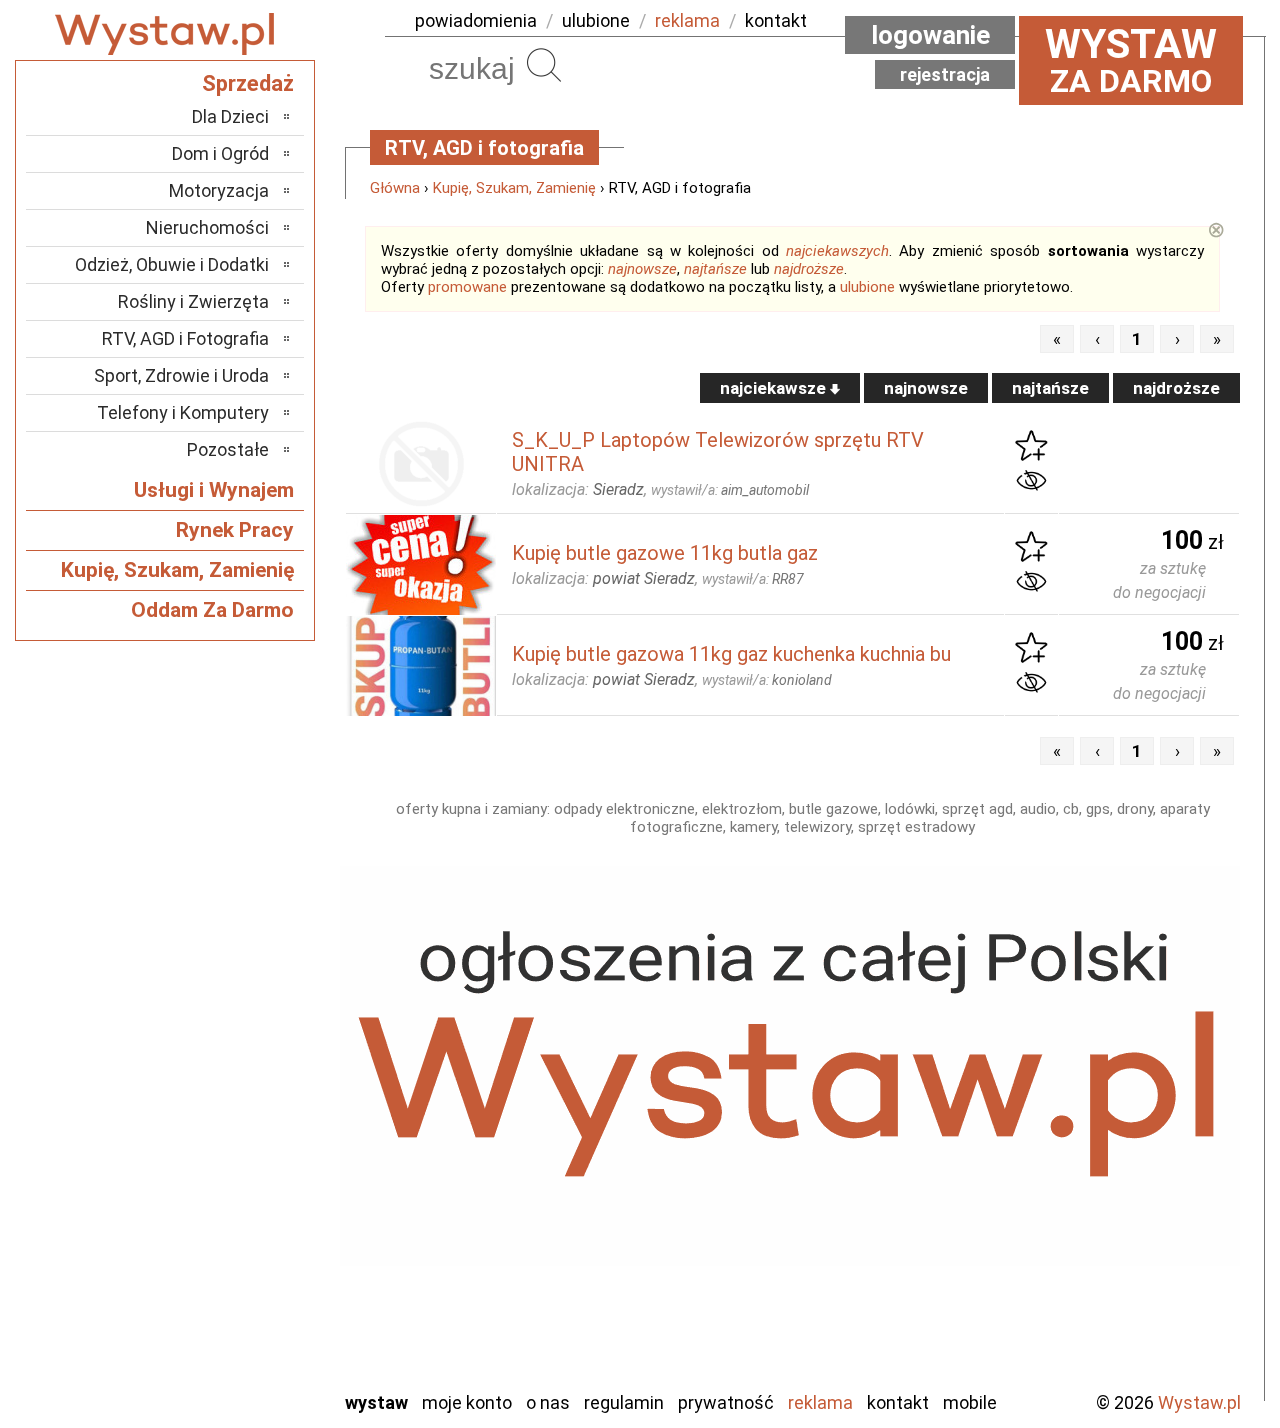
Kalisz (247, 1103)
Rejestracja (945, 74)
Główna (395, 188)
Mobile (970, 1402)
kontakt (776, 20)
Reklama (820, 1402)
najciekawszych (837, 251)
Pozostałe (228, 449)
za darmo (1131, 60)
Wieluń (245, 1319)
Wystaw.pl (1199, 1402)
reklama (687, 20)
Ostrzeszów (225, 1130)
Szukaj (544, 65)
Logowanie (930, 35)
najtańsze (715, 269)
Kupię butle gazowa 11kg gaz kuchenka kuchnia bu (731, 654)
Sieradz (242, 1238)
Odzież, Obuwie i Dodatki (172, 264)
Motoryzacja (219, 190)
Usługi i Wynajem (214, 490)
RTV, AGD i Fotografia (185, 338)
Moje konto (467, 1402)
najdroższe (809, 269)
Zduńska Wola (219, 1373)
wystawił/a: (730, 490)
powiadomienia (476, 20)
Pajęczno (235, 1184)
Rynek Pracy (235, 530)
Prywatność (726, 1402)
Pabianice (234, 1157)
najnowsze (642, 269)
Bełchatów (229, 1022)
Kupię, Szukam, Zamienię (514, 188)
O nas (548, 1402)
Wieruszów (230, 1346)
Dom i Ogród (220, 153)
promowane (467, 287)
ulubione (596, 20)
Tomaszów (229, 1265)
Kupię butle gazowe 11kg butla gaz (665, 553)
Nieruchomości (207, 227)
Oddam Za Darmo (212, 610)
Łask (251, 1049)
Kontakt (898, 1402)
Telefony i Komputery (183, 412)
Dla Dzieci (230, 116)
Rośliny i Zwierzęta (193, 301)
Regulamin (624, 1402)
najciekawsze (775, 388)
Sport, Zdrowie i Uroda (181, 375)
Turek (248, 1292)
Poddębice (229, 1211)
